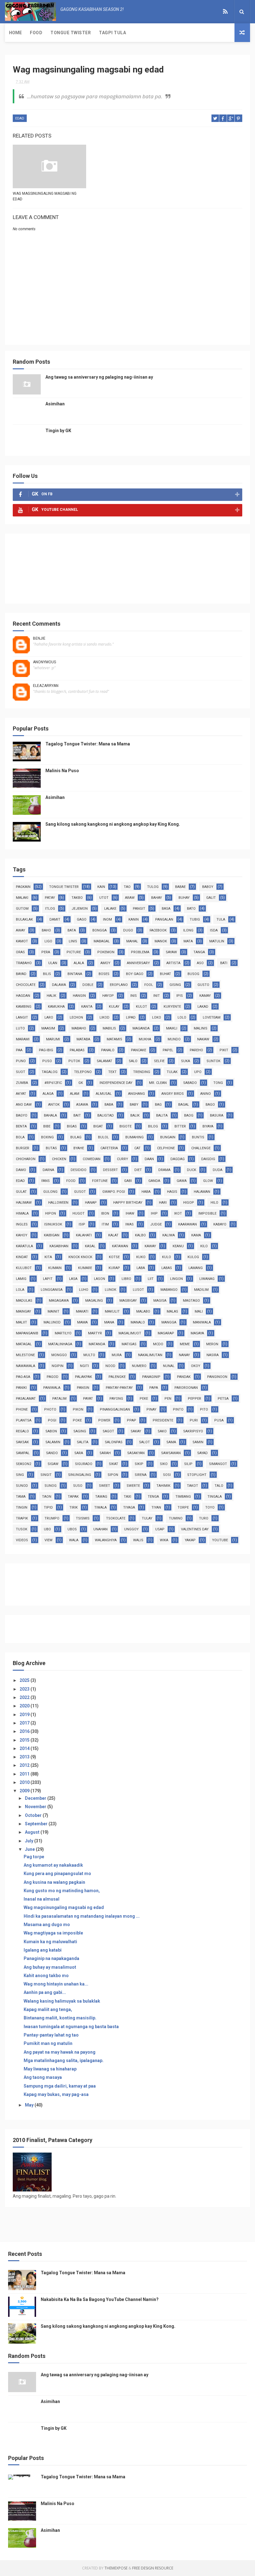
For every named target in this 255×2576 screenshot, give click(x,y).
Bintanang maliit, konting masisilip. (60, 2018)
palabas (77, 1050)
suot (21, 1072)
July (30, 1841)
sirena (141, 1475)
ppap (132, 1420)
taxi (127, 1497)
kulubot (24, 1268)
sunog (51, 1486)
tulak (172, 1072)
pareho (196, 1050)
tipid (48, 1507)
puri (194, 1420)
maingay (23, 1311)
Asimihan (55, 404)
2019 (25, 1715)
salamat (104, 1061)
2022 (25, 1697)
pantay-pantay (119, 1388)
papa (154, 1388)
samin (198, 1442)
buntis (198, 1137)
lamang (196, 1268)
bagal (184, 1105)
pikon (78, 1409)
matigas (129, 1344)
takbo (77, 898)
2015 (25, 1740)
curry (123, 1159)
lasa (73, 1279)
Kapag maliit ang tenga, (48, 2009)
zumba (22, 1083)
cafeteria (109, 1148)
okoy (196, 1366)
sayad (202, 1453)
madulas (24, 1301)
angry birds (173, 1094)
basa (166, 909)
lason (100, 1279)
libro (126, 1279)
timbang (183, 1497)
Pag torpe (34, 1857)
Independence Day (116, 1083)
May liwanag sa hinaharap (50, 2069)
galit (211, 898)
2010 (25, 1782)
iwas (130, 1224)
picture (74, 952)
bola (20, 1137)
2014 (25, 1748)
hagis (172, 1192)
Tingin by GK (58, 431)
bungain (168, 1137)
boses (104, 974)
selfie (159, 1061)
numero (139, 1366)
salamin (53, 1442)
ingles (22, 1224)
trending (142, 1072)
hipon (51, 1213)
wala (74, 1540)
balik (135, 1115)
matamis (114, 1039)
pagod (53, 1377)
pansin (83, 1388)
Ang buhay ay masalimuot (50, 1967)
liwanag (207, 1279)
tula (221, 919)
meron (212, 1344)
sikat (114, 1464)
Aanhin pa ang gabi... (45, 1992)
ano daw (24, 1105)
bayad (21, 974)
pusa (219, 1420)
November (36, 1807)
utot (104, 898)
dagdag (178, 1159)
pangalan (164, 919)
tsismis (83, 1518)
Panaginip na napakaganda (51, 1958)
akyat (21, 1094)
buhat (165, 974)
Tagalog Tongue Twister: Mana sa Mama (88, 744)
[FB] (213, 12)
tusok (22, 1529)
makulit (112, 1311)
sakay (136, 1431)
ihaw (130, 1213)
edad (20, 118)
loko (157, 1017)
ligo (48, 941)
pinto (178, 1409)
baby (134, 1105)
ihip (154, 1213)
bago (210, 1105)
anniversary (138, 963)
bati (224, 963)
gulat (21, 1192)
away (21, 930)
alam (75, 1094)
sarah (105, 1453)
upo (198, 1072)
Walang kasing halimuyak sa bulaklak (62, 2001)
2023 (25, 1689)
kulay (114, 1007)
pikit (224, 1050)
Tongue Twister (71, 33)
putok (74, 1061)
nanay (184, 1355)
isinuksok (53, 1224)
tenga (153, 1497)
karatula (24, 1246)
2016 (25, 1731)
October (34, 1815)
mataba (83, 1039)
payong (116, 1399)
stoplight (197, 1475)
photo (50, 1409)
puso (47, 1061)
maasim (48, 1028)
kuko (141, 1257)
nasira (213, 1355)
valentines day (195, 1529)
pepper (195, 1399)
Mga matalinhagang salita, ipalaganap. (64, 2060)
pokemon (106, 952)
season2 (23, 1464)
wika (164, 1540)
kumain (55, 1268)
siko (164, 1464)
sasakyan (136, 1453)
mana (109, 1322)
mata (188, 941)
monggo (59, 1355)
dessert (110, 1170)
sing (20, 1475)
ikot (178, 1213)
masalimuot (130, 1333)
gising (175, 985)
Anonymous (44, 662)
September (37, 1824)
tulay (147, 1518)
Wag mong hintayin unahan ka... (56, 1984)
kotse (114, 1257)
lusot (138, 1290)
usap (160, 1529)
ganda (154, 1181)
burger (23, 1148)
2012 (25, 1765)
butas (51, 1148)
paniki (21, 1388)
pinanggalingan (115, 1409)
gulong (50, 1192)
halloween (58, 1203)
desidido (79, 1170)
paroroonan (186, 1388)
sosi (167, 1475)
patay (50, 898)
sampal (23, 1453)
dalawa (59, 985)
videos (22, 1540)
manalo (138, 1322)
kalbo (140, 1235)
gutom (22, 909)
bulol (103, 1137)
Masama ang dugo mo (47, 1925)
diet (138, 1170)
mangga (169, 1322)
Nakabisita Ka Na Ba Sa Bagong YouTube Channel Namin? (100, 2299)
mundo (174, 1039)
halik (51, 996)
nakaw (203, 1039)
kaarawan (188, 1224)
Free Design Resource (153, 2568)
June (30, 1849)
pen (168, 1399)
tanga (199, 952)
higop (189, 1203)
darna (48, 1170)
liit (151, 1279)
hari (163, 1203)
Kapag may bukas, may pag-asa (56, 2094)
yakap (190, 1540)
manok (161, 941)
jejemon (80, 909)
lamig (21, 1279)
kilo (204, 1246)
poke (77, 1420)
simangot (218, 1464)
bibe (47, 1126)
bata (72, 930)
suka (185, 1061)
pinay (151, 1409)
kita (48, 1257)
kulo (167, 1257)
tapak (73, 1497)
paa (19, 1050)
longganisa (52, 1290)
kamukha (56, 1007)
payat (88, 1399)
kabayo (220, 1224)
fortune (100, 1181)
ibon (105, 1213)
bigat (98, 1126)
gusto (203, 985)
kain (101, 887)
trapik (22, 1518)
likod (104, 1017)
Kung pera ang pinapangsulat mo (57, 1874)
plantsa (24, 1420)
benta (21, 1126)
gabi (128, 1181)
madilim (201, 1290)
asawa (82, 1105)
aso (200, 963)
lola (20, 1290)
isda (214, 930)
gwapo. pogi (114, 1192)
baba (109, 1105)
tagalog (50, 1072)
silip (188, 1464)
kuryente (172, 1007)
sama (171, 1442)
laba (141, 1268)
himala (22, 1213)
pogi (52, 1420)
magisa (160, 1301)
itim (105, 1224)
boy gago (135, 974)
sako (162, 1431)
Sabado (190, 1083)
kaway (150, 1246)
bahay (157, 898)
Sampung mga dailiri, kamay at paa (60, 2086)
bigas (72, 1126)
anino (206, 1094)
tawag (101, 1497)
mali (199, 1311)
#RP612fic (53, 1083)
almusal (104, 1094)
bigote (125, 1126)
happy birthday (128, 1203)
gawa (182, 1181)
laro (49, 1017)
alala (79, 963)
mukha (145, 1039)
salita (83, 1442)
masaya (197, 1333)
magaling (94, 1301)
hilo (214, 1203)
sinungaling (80, 1475)
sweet (104, 1486)
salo (133, 1061)
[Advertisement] (49, 1587)
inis (134, 996)
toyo (210, 1507)
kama (196, 1235)
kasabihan (59, 1246)
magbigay (128, 1301)
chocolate (26, 985)
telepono (83, 1072)
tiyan (156, 1507)
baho (46, 930)
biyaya (208, 1126)
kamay (205, 996)
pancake (139, 1050)
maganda (141, 1028)
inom (107, 919)
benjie (39, 638)
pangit (139, 909)
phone (22, 1409)
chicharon (26, 1159)
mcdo (158, 1344)
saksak (22, 1442)
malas (172, 1311)
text (112, 1072)
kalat (113, 1235)
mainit (53, 1311)
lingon (176, 1279)
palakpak (83, 1377)
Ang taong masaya (43, 2077)
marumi (53, 1039)
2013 (25, 1757)
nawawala (25, 1366)
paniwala (52, 1388)
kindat (22, 1257)
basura (217, 1115)
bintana (75, 974)
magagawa (59, 1301)
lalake (110, 909)
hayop (108, 996)
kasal (90, 1246)
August (33, 1832)
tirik (74, 1507)
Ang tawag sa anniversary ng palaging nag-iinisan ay (99, 377)
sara (79, 1453)
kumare (85, 1268)
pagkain (23, 887)
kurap (114, 1268)
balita (162, 1115)
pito (204, 1409)
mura (117, 1355)
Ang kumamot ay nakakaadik (53, 1865)
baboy (208, 887)
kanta (87, 1007)
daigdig (208, 1159)
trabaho (24, 963)
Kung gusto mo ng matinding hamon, (62, 1891)
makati (82, 1311)
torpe (183, 1507)
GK (81, 1083)
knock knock (80, 1257)
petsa (223, 1399)
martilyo (63, 1333)
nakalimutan (150, 1355)
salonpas (114, 1442)
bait (77, 1115)
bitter (180, 1126)
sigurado (84, 1464)
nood (110, 1366)
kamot (22, 941)
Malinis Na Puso (62, 771)
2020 (25, 1706)
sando (52, 1453)
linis (73, 941)
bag (158, 1105)
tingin (22, 1507)
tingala (215, 1497)
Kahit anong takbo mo (46, 1976)
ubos (72, 1529)
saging (80, 1431)
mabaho (79, 1028)
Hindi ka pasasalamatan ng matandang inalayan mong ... (82, 1916)
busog (193, 974)
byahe (79, 1148)
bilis (47, 974)
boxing (47, 1137)
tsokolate (116, 1518)
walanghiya (106, 1540)
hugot (79, 1213)
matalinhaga (60, 1344)
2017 (25, 1723)
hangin (79, 996)
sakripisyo (193, 1431)
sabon (51, 1431)
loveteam (212, 1017)
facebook (158, 930)
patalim (59, 1399)
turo (204, 1518)
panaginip (151, 1377)
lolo (182, 1017)
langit (22, 1017)
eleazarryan (46, 686)
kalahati (84, 1235)
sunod (22, 1486)
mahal (132, 941)
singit (46, 1475)
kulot (141, 1007)
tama (21, 1497)
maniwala (202, 1322)
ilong (188, 930)
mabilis (109, 1028)
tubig (195, 919)
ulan (53, 963)
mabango (169, 1290)
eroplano (119, 985)
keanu (178, 1246)
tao (127, 887)
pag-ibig (46, 1050)
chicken (59, 1159)
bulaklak (24, 919)
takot (192, 1486)
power (104, 1420)
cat (137, 1148)
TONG (218, 1083)
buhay (184, 898)
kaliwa (169, 1235)
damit (55, 919)
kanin (134, 919)
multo (89, 1355)
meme (185, 1344)
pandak (184, 1377)
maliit (21, 1322)
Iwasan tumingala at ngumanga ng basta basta (71, 2027)
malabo (143, 1311)
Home (15, 33)
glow (208, 1181)
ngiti (84, 1366)
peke (144, 1399)
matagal (24, 1344)
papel (168, 1050)
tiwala (100, 1507)
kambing (24, 1007)
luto (20, 1028)
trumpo (52, 1518)
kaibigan (52, 1235)
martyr (95, 1333)
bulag (76, 1137)
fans (46, 1181)
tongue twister (64, 887)
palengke (117, 1377)
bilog (153, 1126)
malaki (22, 898)
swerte (133, 1486)
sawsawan (171, 1453)
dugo (128, 930)
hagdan (23, 996)
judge (156, 1224)
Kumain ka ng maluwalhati (50, 1942)
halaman (202, 1192)
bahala (50, 1115)
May (30, 2105)
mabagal (102, 941)
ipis (180, 996)
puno (21, 1061)
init (157, 996)
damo (21, 1170)
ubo (47, 1529)
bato (191, 909)
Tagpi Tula (112, 33)
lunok (111, 1290)
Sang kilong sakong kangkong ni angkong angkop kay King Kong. (113, 824)
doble (88, 985)
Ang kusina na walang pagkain (54, 1882)
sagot (108, 1431)
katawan (120, 1246)
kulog (193, 1257)
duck (192, 1170)
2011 (25, 1774)
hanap (91, 1203)
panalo (108, 1050)
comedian (92, 1159)
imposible (207, 1213)
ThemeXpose (116, 2568)
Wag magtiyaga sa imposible (53, 1933)
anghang (137, 1094)
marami (23, 1039)
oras (20, 952)
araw (130, 898)
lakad (203, 1007)
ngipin (58, 1366)
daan (149, 1159)
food (71, 1181)
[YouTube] (218, 12)
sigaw (53, 1464)
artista (173, 963)
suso (78, 1486)
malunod (52, 1322)
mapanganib (27, 1333)
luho (84, 1290)
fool (149, 985)
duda (218, 1170)
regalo (22, 1431)
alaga (48, 1094)
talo (219, 1486)
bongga (100, 930)
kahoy (22, 1235)
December (36, 1798)
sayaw (171, 952)
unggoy (131, 1529)
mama (82, 1322)
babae (180, 887)
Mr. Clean (158, 1083)
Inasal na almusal (42, 1899)
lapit (48, 1279)
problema (140, 952)
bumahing (134, 1137)
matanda (97, 1344)
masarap (166, 1333)
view (49, 1540)
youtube (220, 1540)
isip (82, 1224)
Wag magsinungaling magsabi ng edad (45, 196)
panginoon (217, 1377)
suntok (213, 1061)
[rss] (225, 12)
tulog (153, 887)
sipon (113, 1475)
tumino (176, 1518)
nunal (169, 1366)
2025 (25, 1680)
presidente (163, 1420)
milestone (25, 1355)
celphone (166, 1148)
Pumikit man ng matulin (48, 2043)
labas (167, 1268)
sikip (139, 1464)
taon (47, 1497)
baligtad (106, 1115)
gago (82, 919)
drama (164, 1170)
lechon (76, 1017)
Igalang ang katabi (43, 1950)
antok (54, 1105)
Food (36, 33)
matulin (217, 941)
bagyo (22, 1115)
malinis (201, 1028)
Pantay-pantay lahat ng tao (51, 2035)
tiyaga (129, 1507)
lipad (131, 1017)
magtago (191, 1301)
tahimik (163, 1486)
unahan (100, 1529)
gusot (80, 1192)
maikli (172, 1028)
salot (144, 1442)
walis (138, 1540)
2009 (25, 1791)
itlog (50, 909)
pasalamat (26, 1399)
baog (189, 1115)
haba (146, 1192)
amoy (105, 963)
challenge (201, 1148)
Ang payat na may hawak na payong (60, 2052)
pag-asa (23, 1377)
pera (46, 952)
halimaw (24, 1203)
